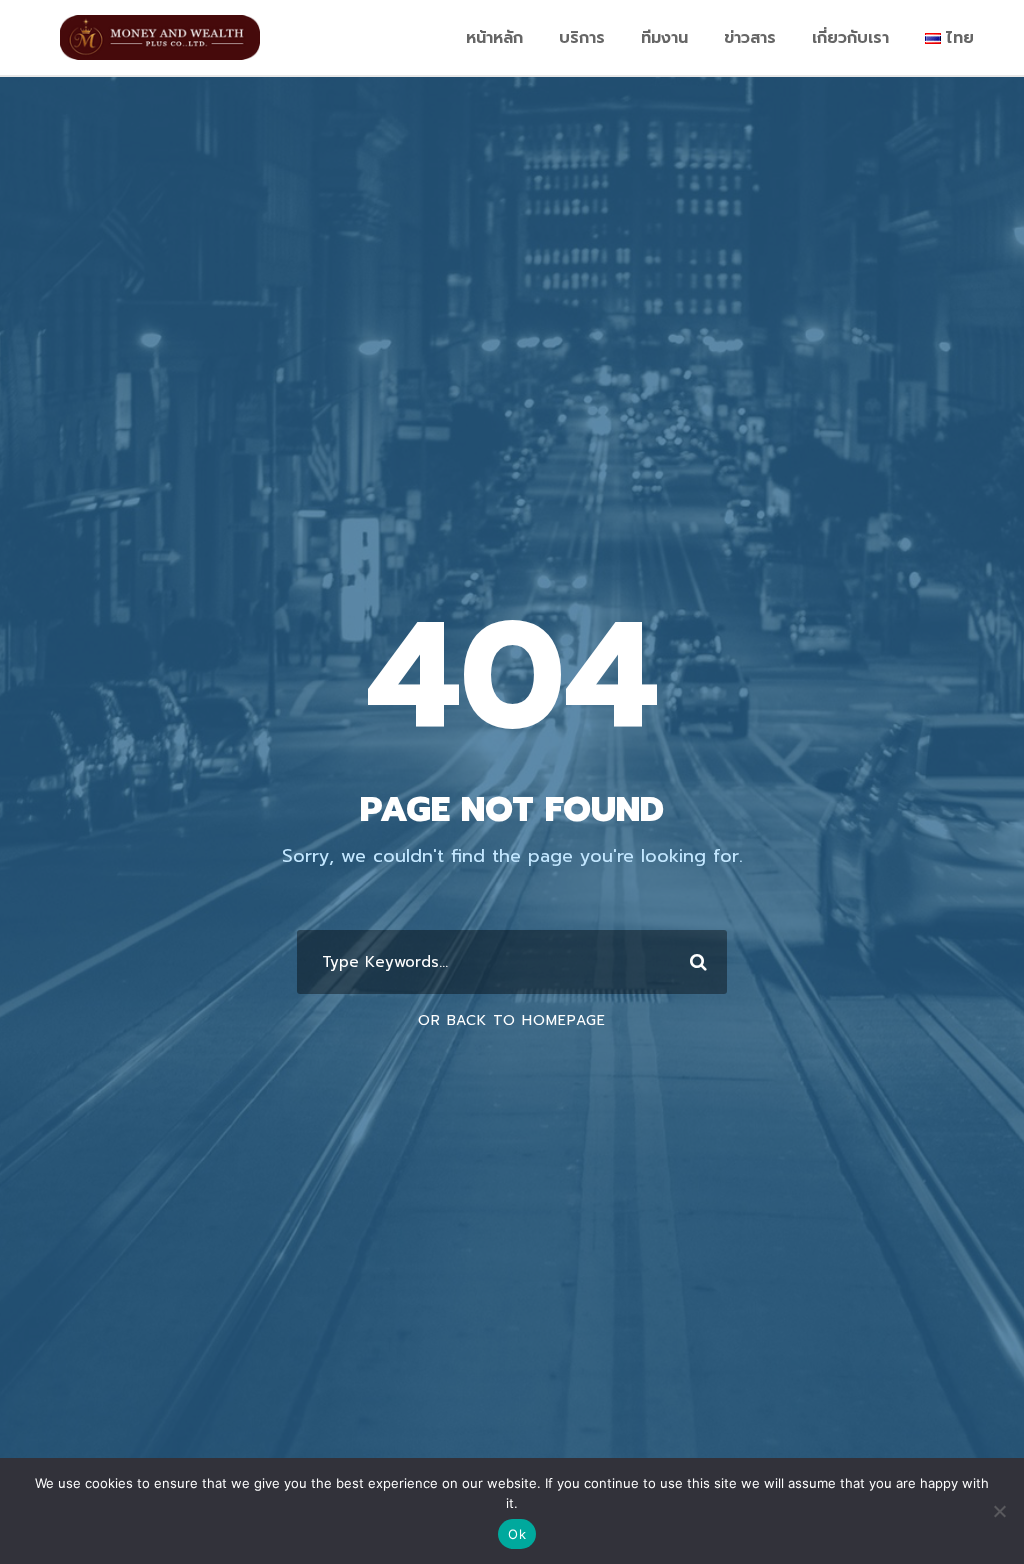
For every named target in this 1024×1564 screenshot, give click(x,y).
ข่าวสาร (750, 38)
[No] (999, 1511)
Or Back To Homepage (512, 1020)
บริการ (582, 38)
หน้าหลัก (494, 38)
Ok (517, 1534)
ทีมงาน (664, 38)
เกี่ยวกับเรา (850, 38)
